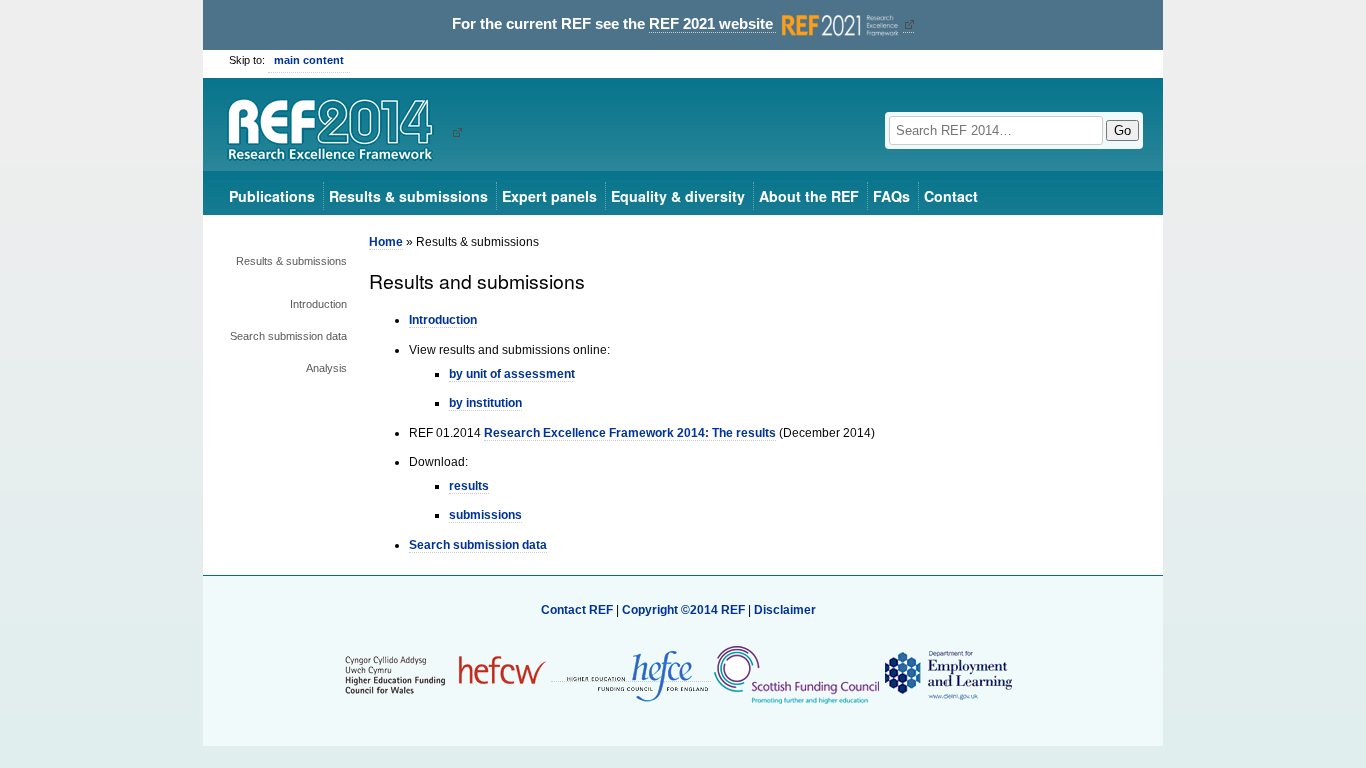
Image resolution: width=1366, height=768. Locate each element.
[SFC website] (796, 674)
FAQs (891, 196)
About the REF (809, 196)
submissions (485, 515)
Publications (272, 196)
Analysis (326, 368)
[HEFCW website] (445, 674)
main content (309, 60)
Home (386, 242)
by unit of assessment (512, 374)
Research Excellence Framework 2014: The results (630, 433)
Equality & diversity (678, 196)
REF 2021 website (713, 24)
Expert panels (549, 196)
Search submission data (288, 336)
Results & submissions (408, 196)
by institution (485, 403)
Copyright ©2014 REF (685, 610)
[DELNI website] (947, 674)
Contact (951, 196)
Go (1122, 130)
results (469, 486)
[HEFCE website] (631, 674)
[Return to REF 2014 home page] (337, 132)
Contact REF (577, 610)
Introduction (318, 304)
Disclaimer (785, 610)
